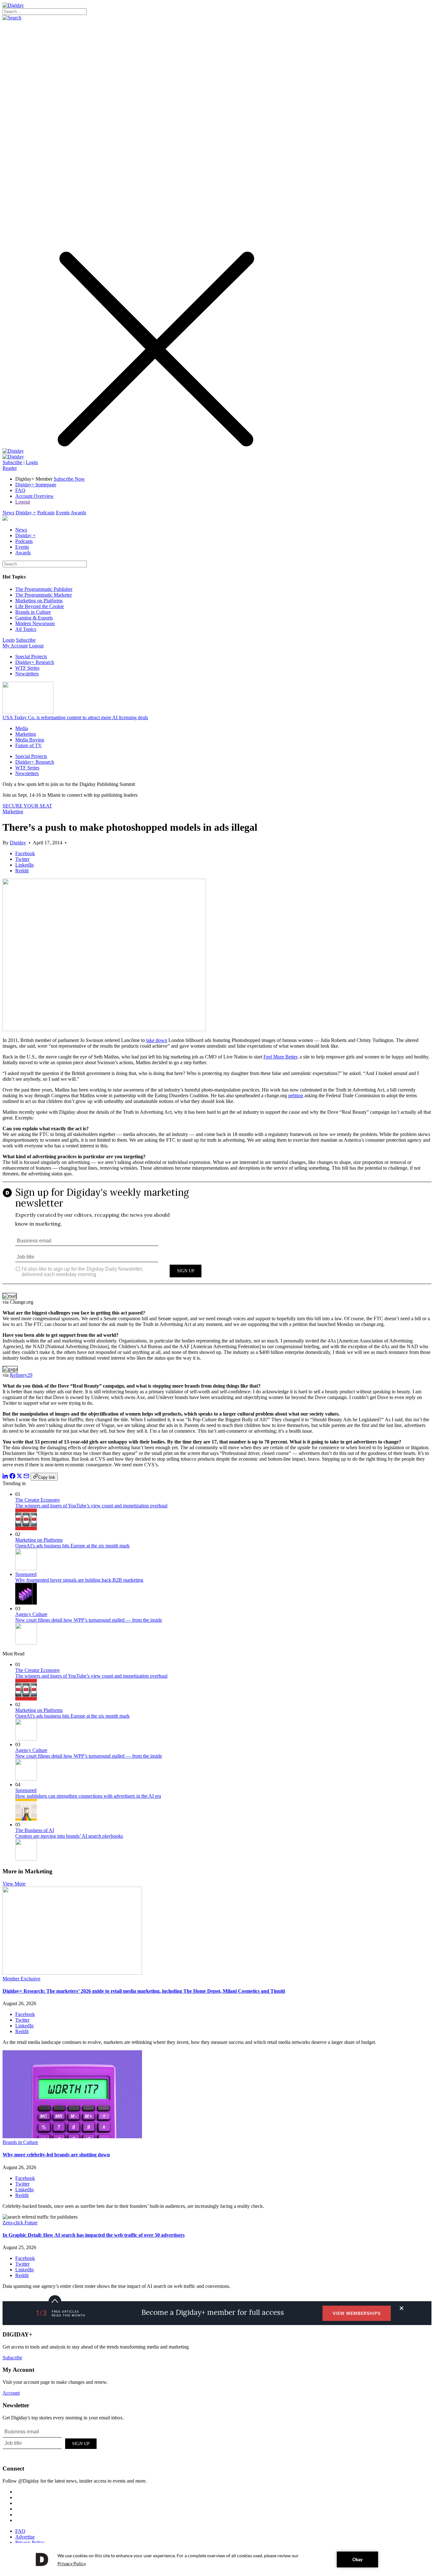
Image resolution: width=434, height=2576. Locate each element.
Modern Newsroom (35, 623)
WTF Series (27, 668)
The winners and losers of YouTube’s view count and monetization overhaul (91, 1506)
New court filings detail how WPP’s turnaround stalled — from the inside (89, 1620)
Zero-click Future (20, 2223)
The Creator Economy (38, 1500)
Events (63, 513)
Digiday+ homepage (36, 485)
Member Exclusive (21, 1979)
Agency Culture (31, 1614)
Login (32, 462)
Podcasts (46, 513)
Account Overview (34, 496)
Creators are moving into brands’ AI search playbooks (69, 1836)
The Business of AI (35, 1830)
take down (157, 1040)
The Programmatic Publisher (44, 589)
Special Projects (31, 656)
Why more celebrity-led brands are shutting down (56, 2155)
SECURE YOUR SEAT (27, 806)
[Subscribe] (13, 457)
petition (296, 1095)
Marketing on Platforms (39, 601)
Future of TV (29, 745)
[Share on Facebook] (12, 1477)
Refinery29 (21, 1375)
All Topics (26, 629)
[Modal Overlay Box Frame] (217, 1237)
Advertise (25, 2537)
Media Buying (30, 740)
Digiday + (26, 513)
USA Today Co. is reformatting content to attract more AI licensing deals (75, 717)
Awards (78, 513)
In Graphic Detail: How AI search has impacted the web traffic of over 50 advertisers (94, 2235)
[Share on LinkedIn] (5, 1477)
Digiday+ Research (35, 662)
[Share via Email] (26, 1477)
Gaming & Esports (34, 618)
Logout (23, 502)
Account (11, 2393)
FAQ (20, 490)
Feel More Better (280, 1057)
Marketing (26, 734)
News (8, 513)
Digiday (18, 843)
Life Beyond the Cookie (40, 606)
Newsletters (27, 674)
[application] (217, 2559)
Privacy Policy (30, 2542)
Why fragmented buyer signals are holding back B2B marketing (79, 1580)
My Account (15, 646)
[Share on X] (19, 1477)
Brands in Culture (33, 612)
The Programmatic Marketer (44, 595)
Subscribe (12, 462)
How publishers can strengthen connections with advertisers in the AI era (88, 1796)
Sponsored (26, 1574)
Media (22, 728)
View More (14, 1884)
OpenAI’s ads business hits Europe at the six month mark (72, 1546)
